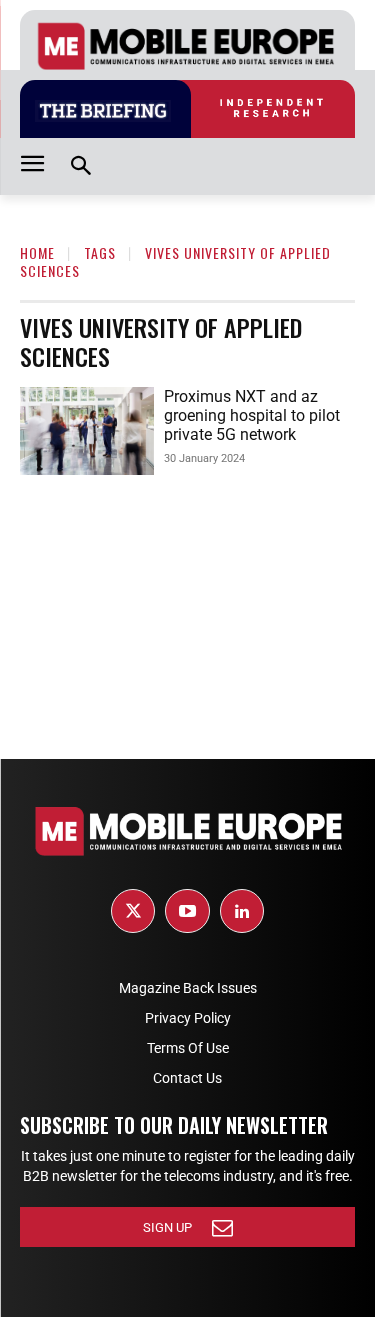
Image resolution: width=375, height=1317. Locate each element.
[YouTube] (187, 911)
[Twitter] (133, 911)
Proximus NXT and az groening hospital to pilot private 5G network (252, 415)
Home (37, 252)
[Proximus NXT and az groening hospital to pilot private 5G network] (87, 431)
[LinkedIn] (242, 911)
